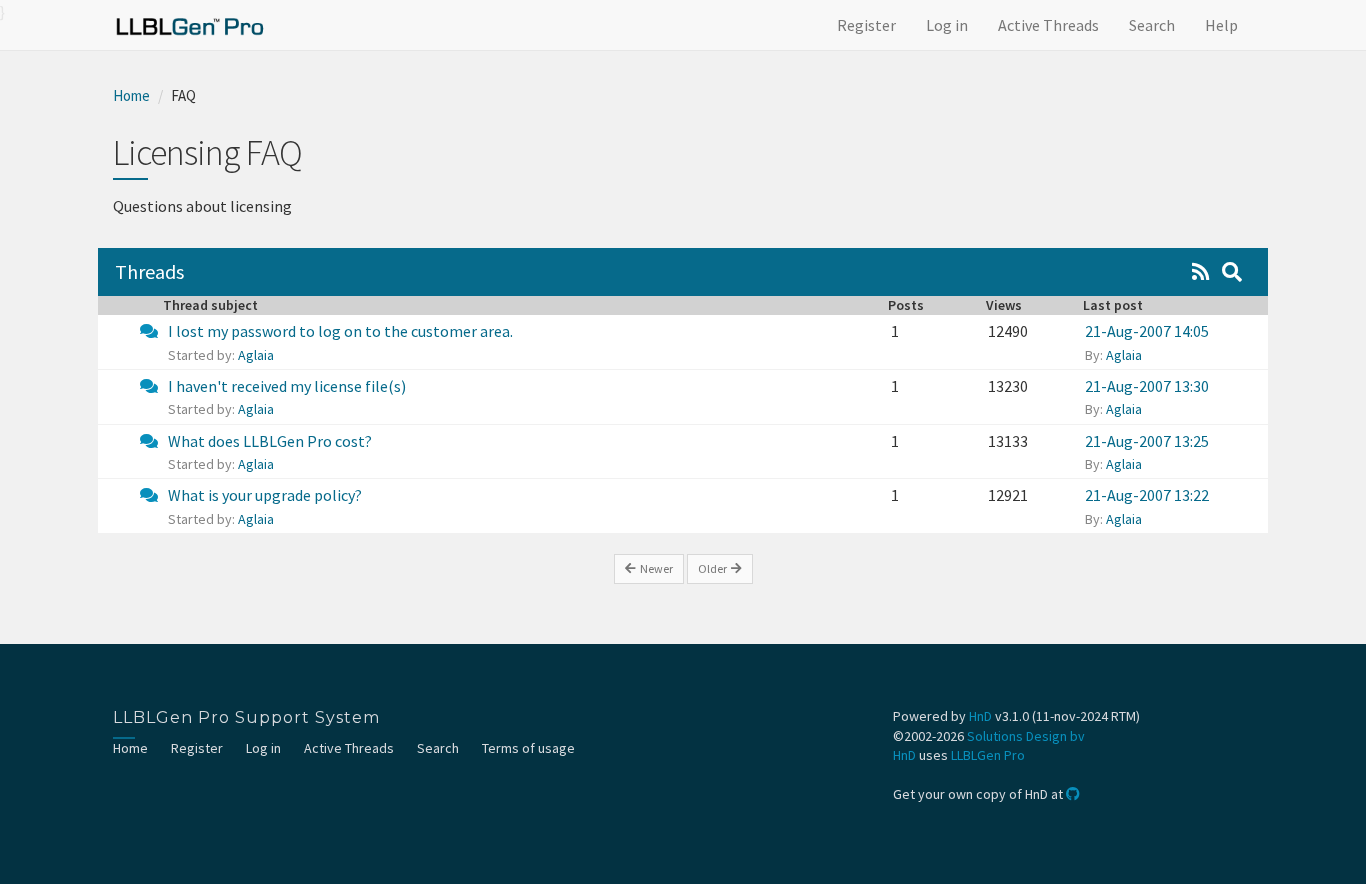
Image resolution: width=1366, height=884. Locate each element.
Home (131, 95)
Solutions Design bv (1026, 736)
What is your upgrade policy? (265, 495)
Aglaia (256, 355)
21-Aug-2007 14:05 (1147, 331)
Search (1152, 25)
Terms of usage (528, 748)
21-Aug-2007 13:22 (1147, 495)
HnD (980, 716)
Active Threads (1048, 25)
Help (1221, 25)
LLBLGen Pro (988, 755)
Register (866, 25)
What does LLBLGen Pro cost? (270, 441)
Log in (947, 25)
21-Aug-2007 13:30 (1147, 386)
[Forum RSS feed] (1201, 271)
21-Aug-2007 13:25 (1147, 441)
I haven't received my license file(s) (287, 386)
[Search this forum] (1232, 271)
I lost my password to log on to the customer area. (340, 331)
